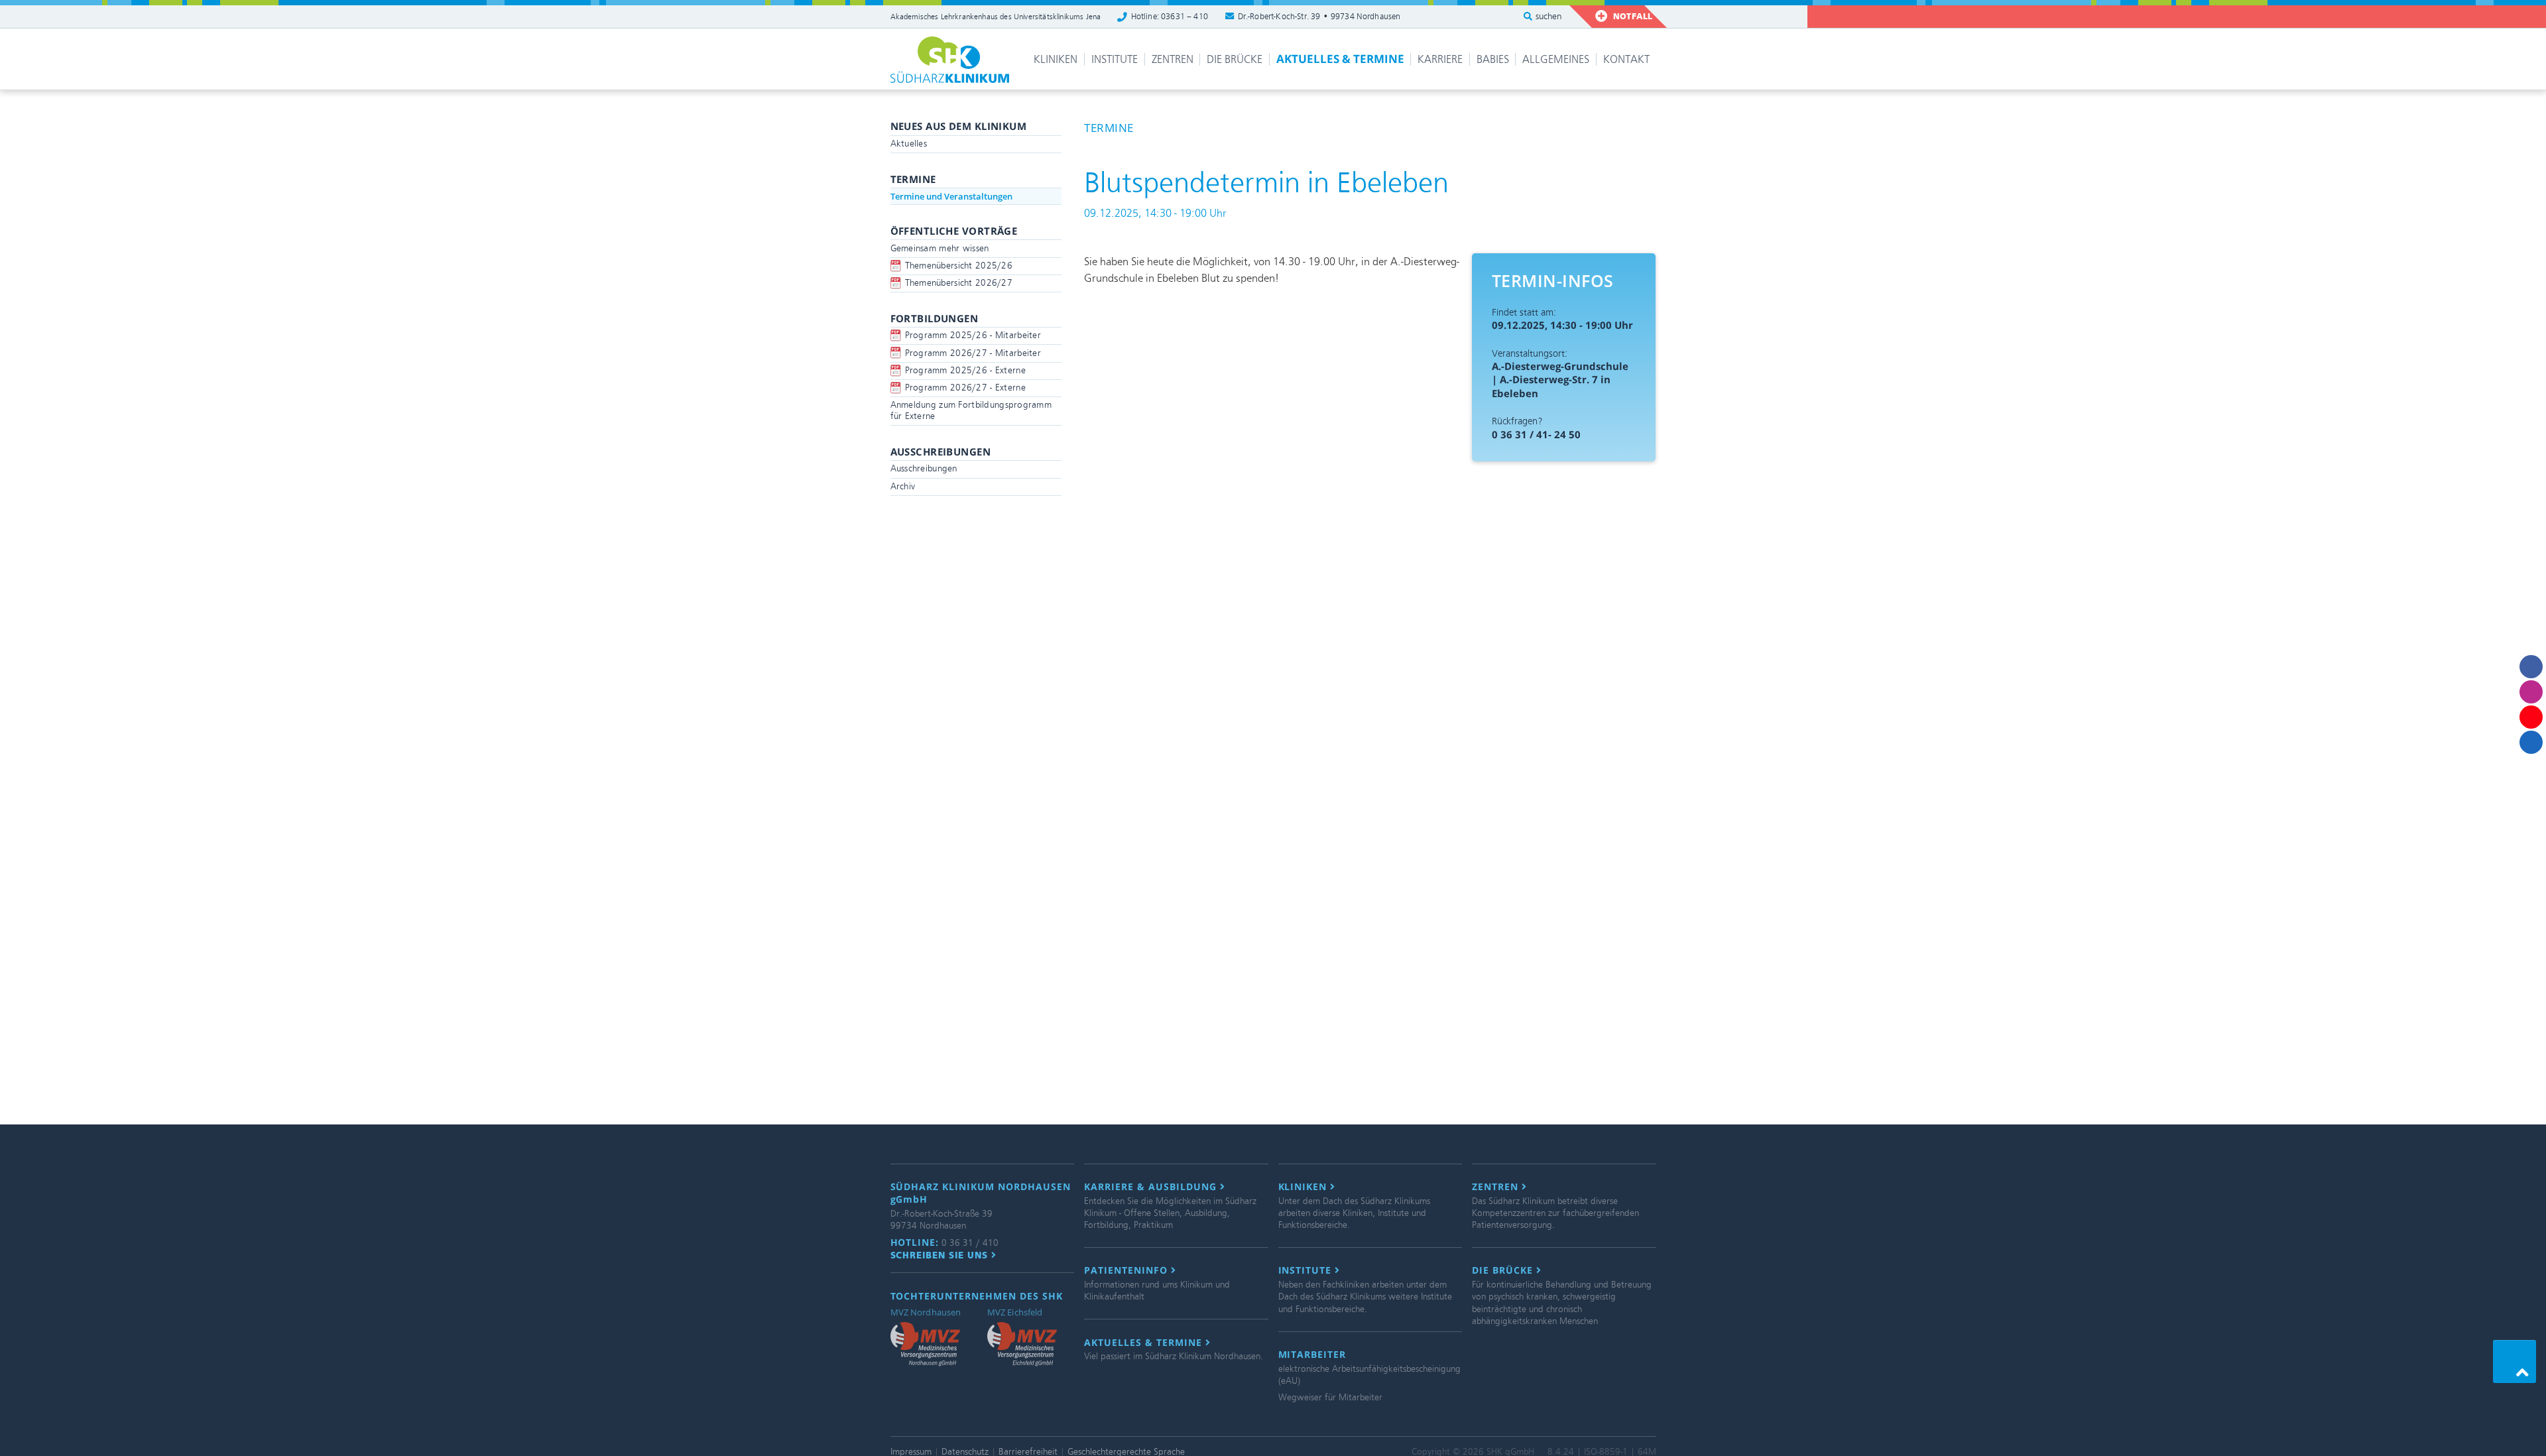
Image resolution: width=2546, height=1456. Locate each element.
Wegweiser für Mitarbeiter (1330, 1397)
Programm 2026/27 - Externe (965, 388)
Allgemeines (1556, 59)
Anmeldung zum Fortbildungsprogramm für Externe (971, 410)
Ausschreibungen (924, 468)
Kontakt (1626, 59)
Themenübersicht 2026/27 (959, 283)
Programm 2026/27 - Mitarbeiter (973, 353)
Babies (1493, 59)
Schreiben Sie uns (941, 1255)
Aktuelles (909, 144)
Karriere (1440, 59)
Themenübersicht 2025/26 (959, 266)
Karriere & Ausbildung (1152, 1187)
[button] (2515, 1362)
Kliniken (1056, 59)
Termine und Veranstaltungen (951, 196)
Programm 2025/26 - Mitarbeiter (973, 335)
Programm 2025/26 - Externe (965, 370)
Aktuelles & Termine (1340, 59)
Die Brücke (1235, 59)
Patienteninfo (1127, 1270)
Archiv (903, 486)
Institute (1115, 59)
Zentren (1173, 59)
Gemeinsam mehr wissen (940, 248)
